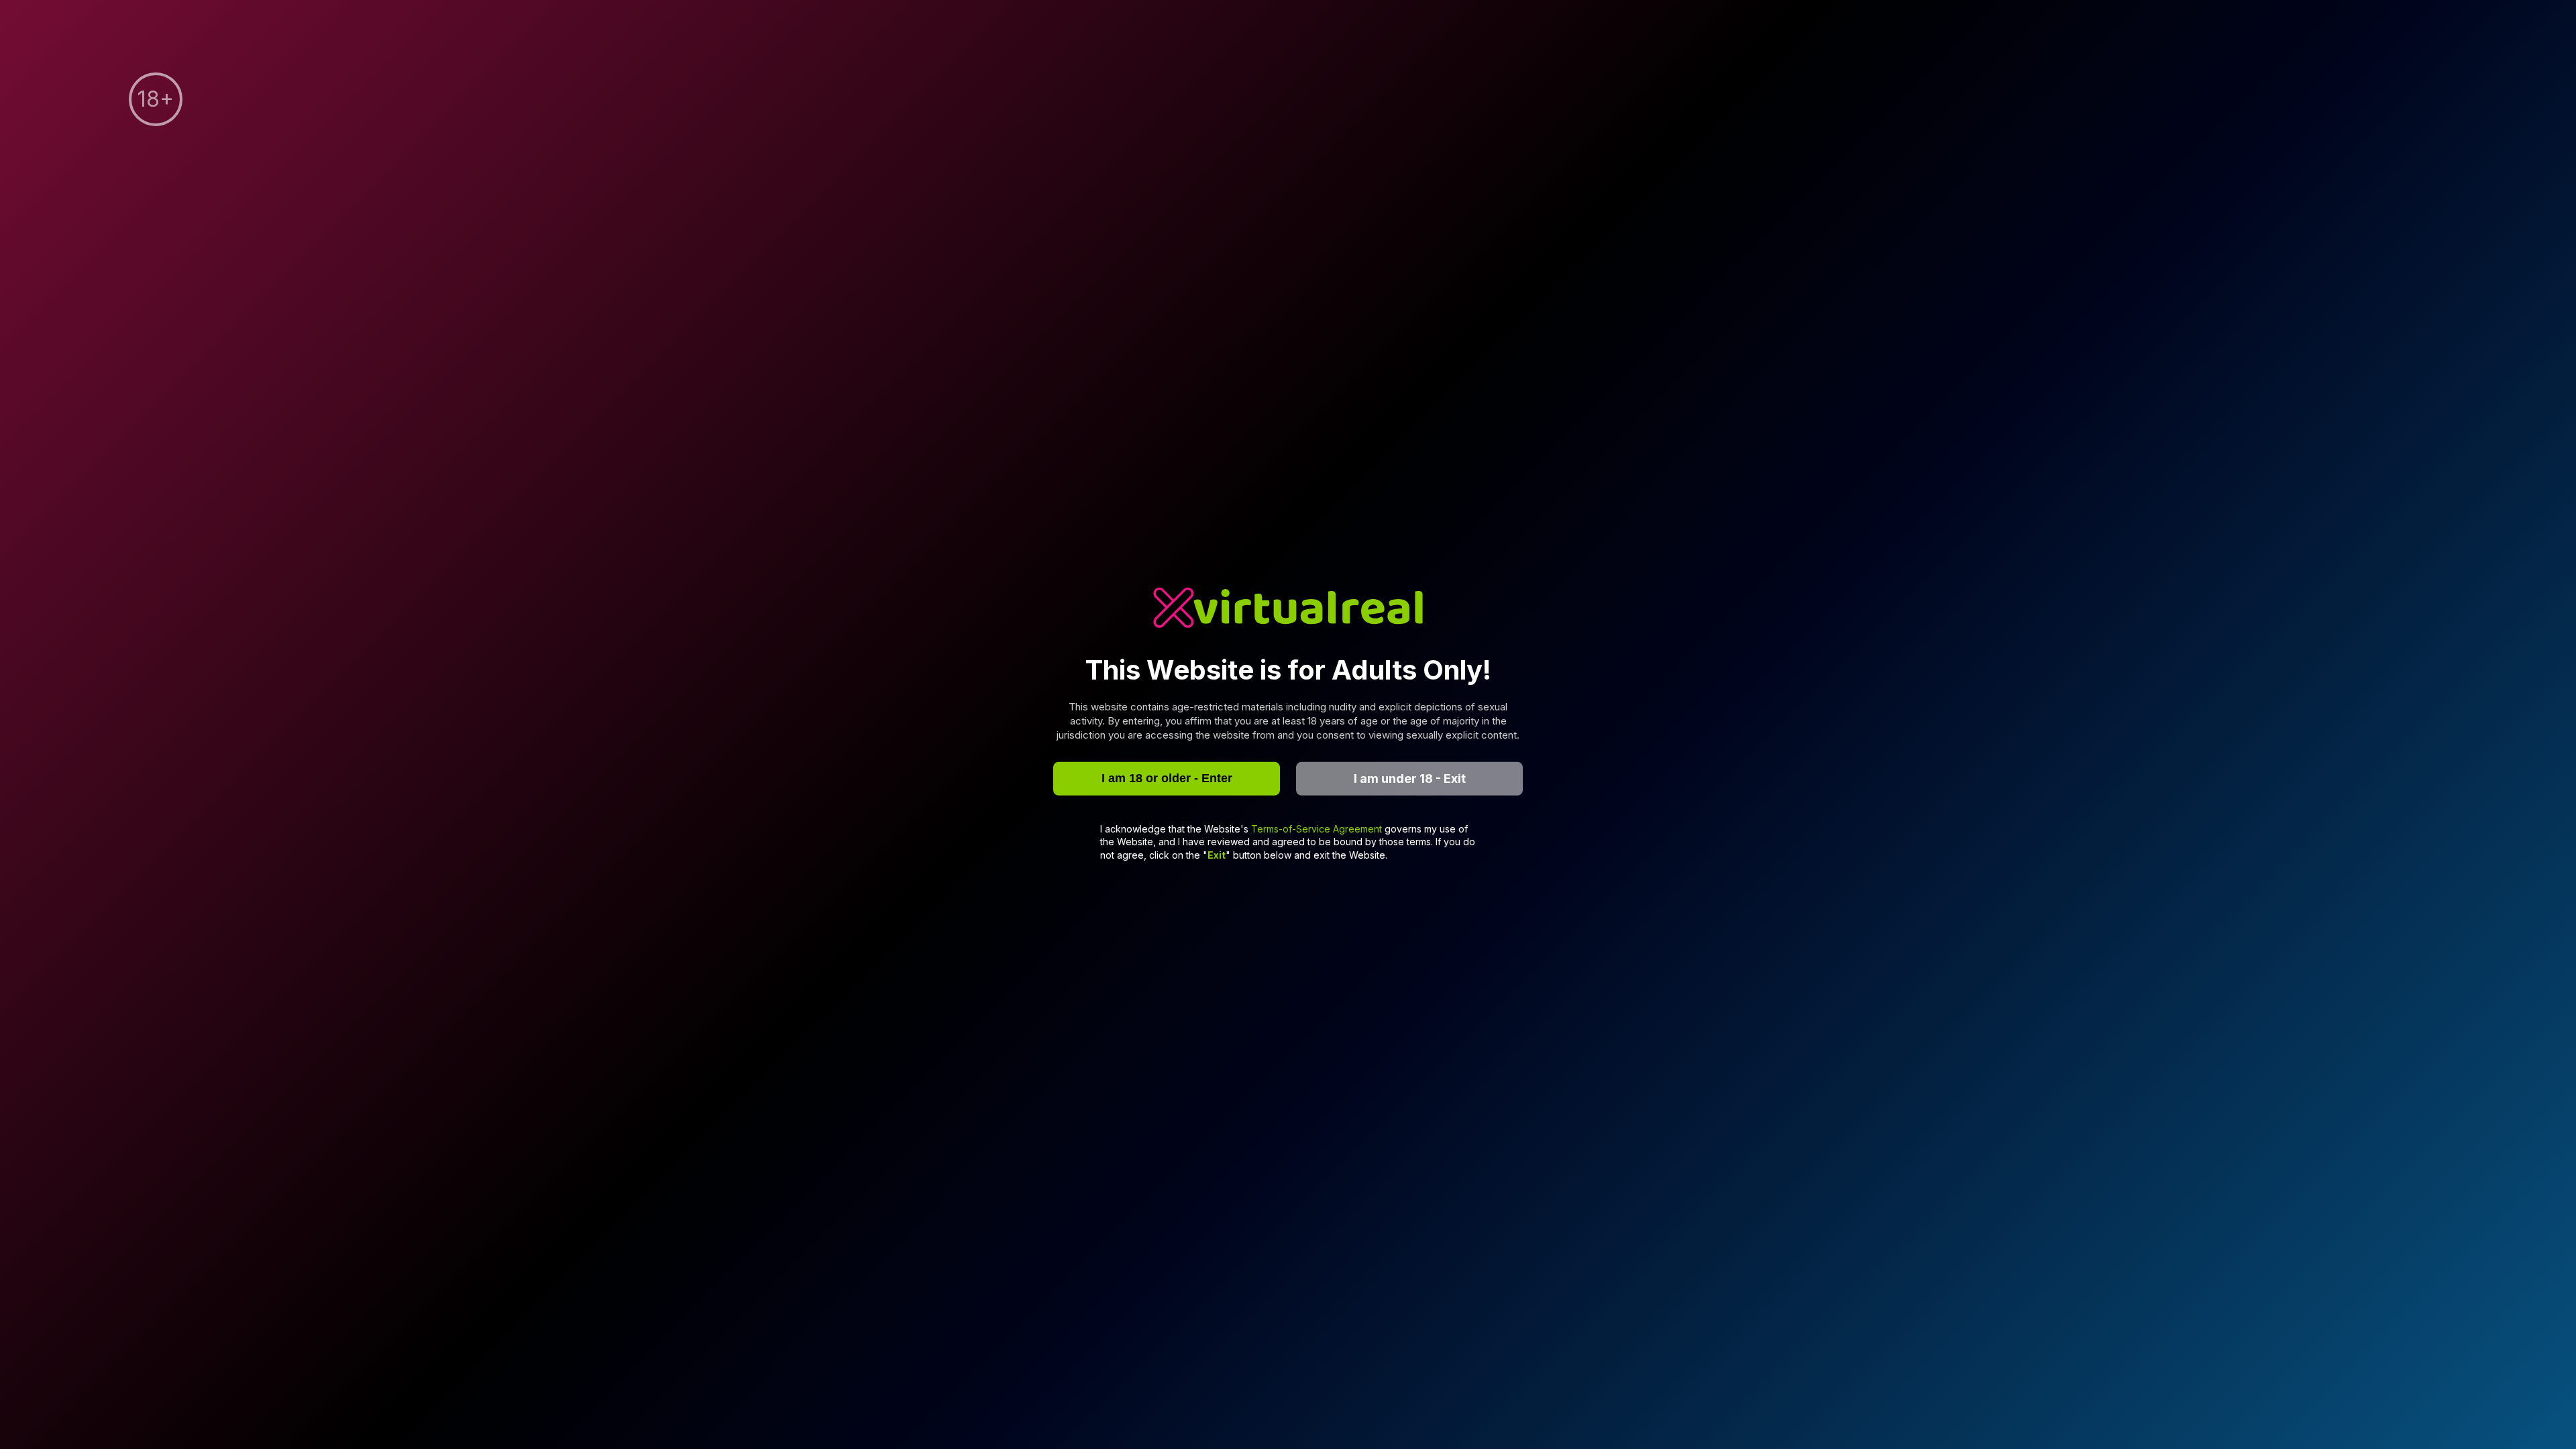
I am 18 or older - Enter (1167, 778)
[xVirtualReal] (1288, 609)
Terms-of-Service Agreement (1318, 828)
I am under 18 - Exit (1410, 779)
